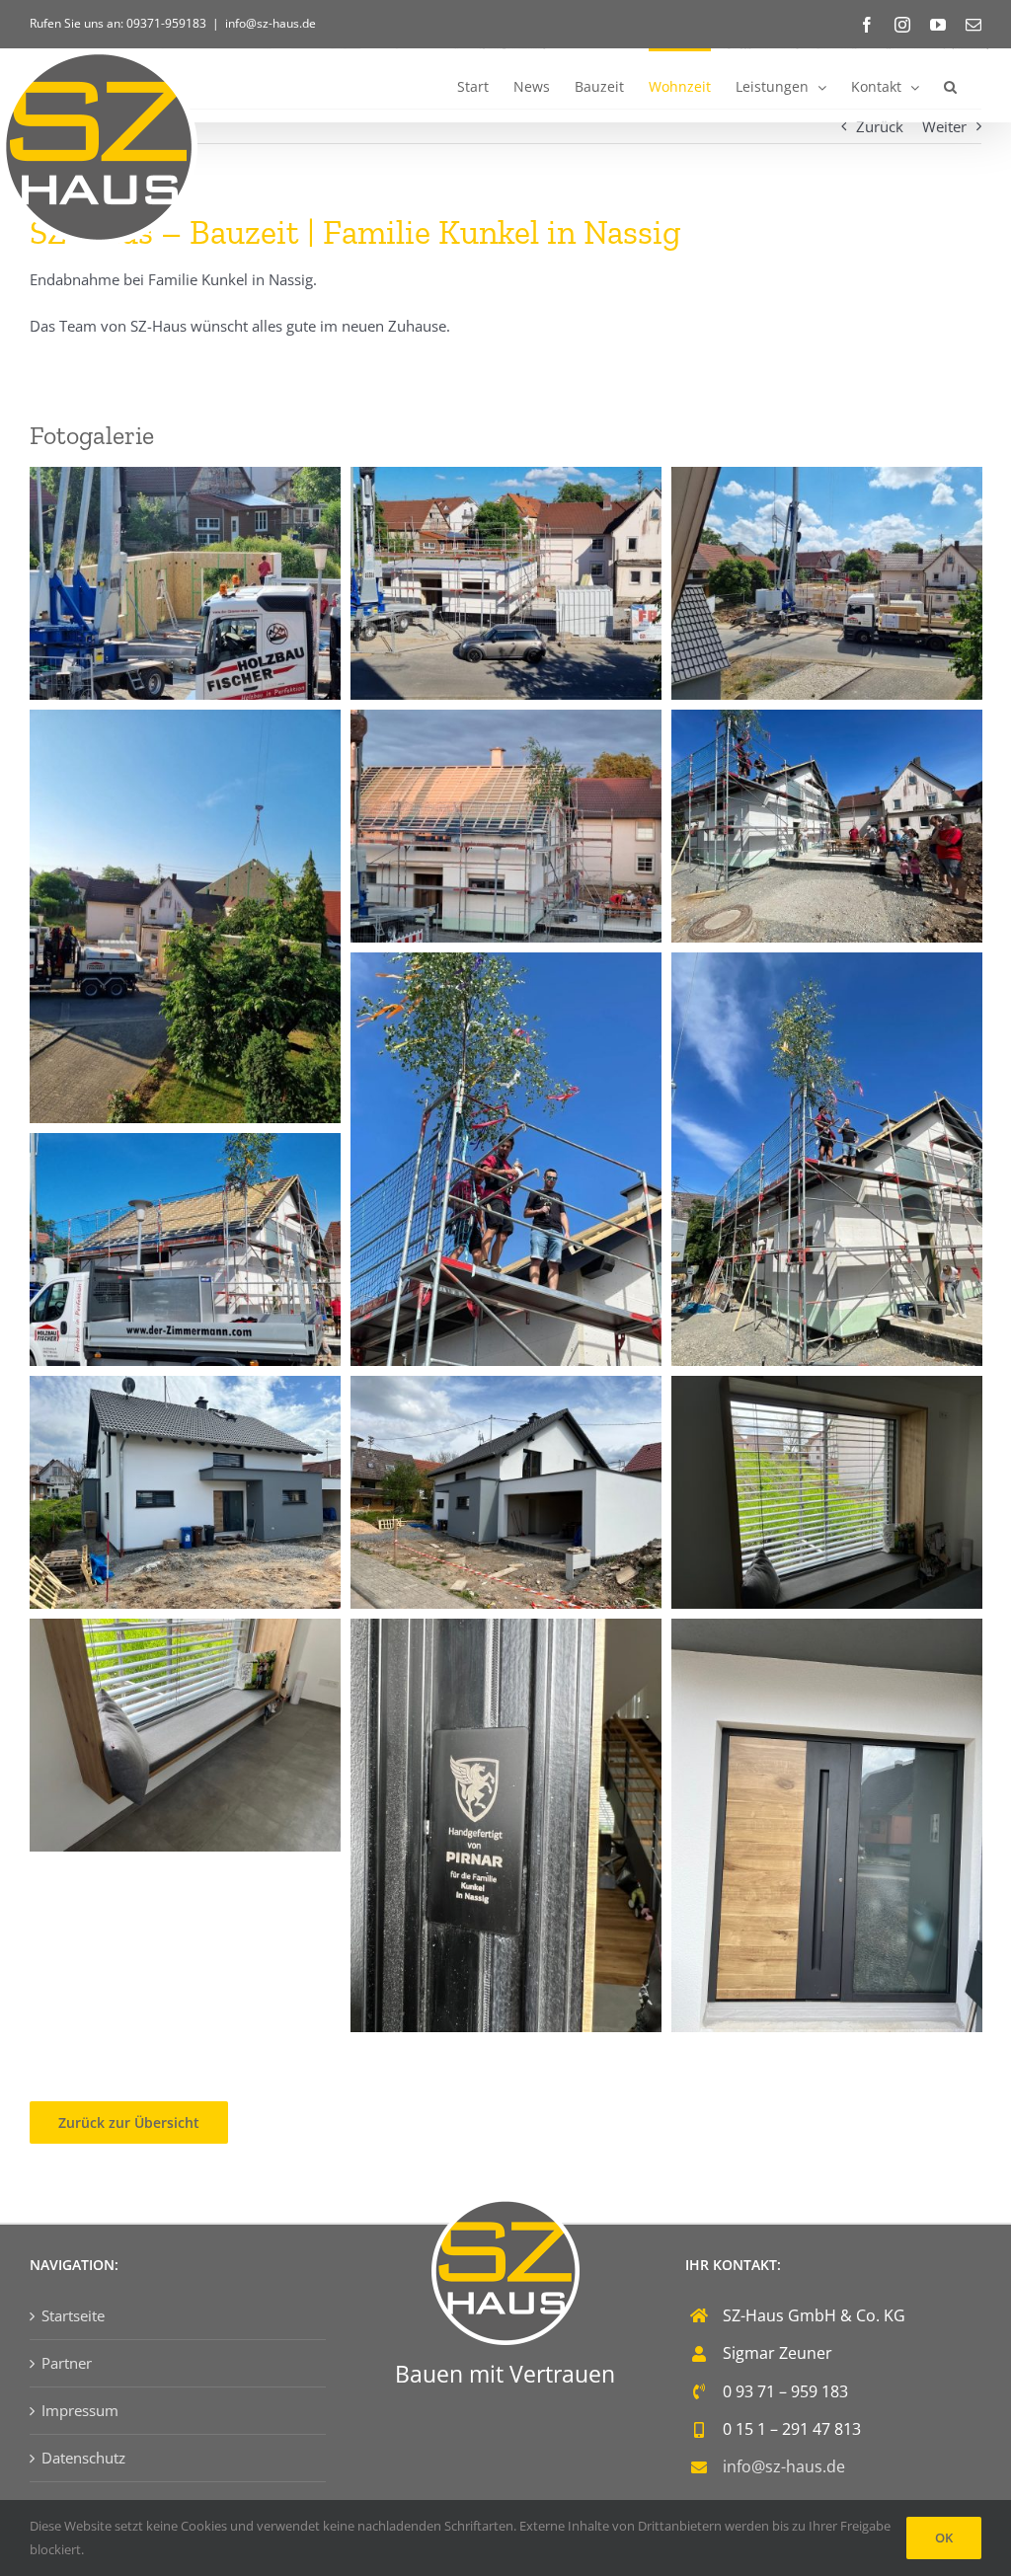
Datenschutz (83, 2458)
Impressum (80, 2410)
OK (944, 2538)
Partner (67, 2363)
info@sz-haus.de (271, 23)
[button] (950, 85)
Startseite (73, 2315)
